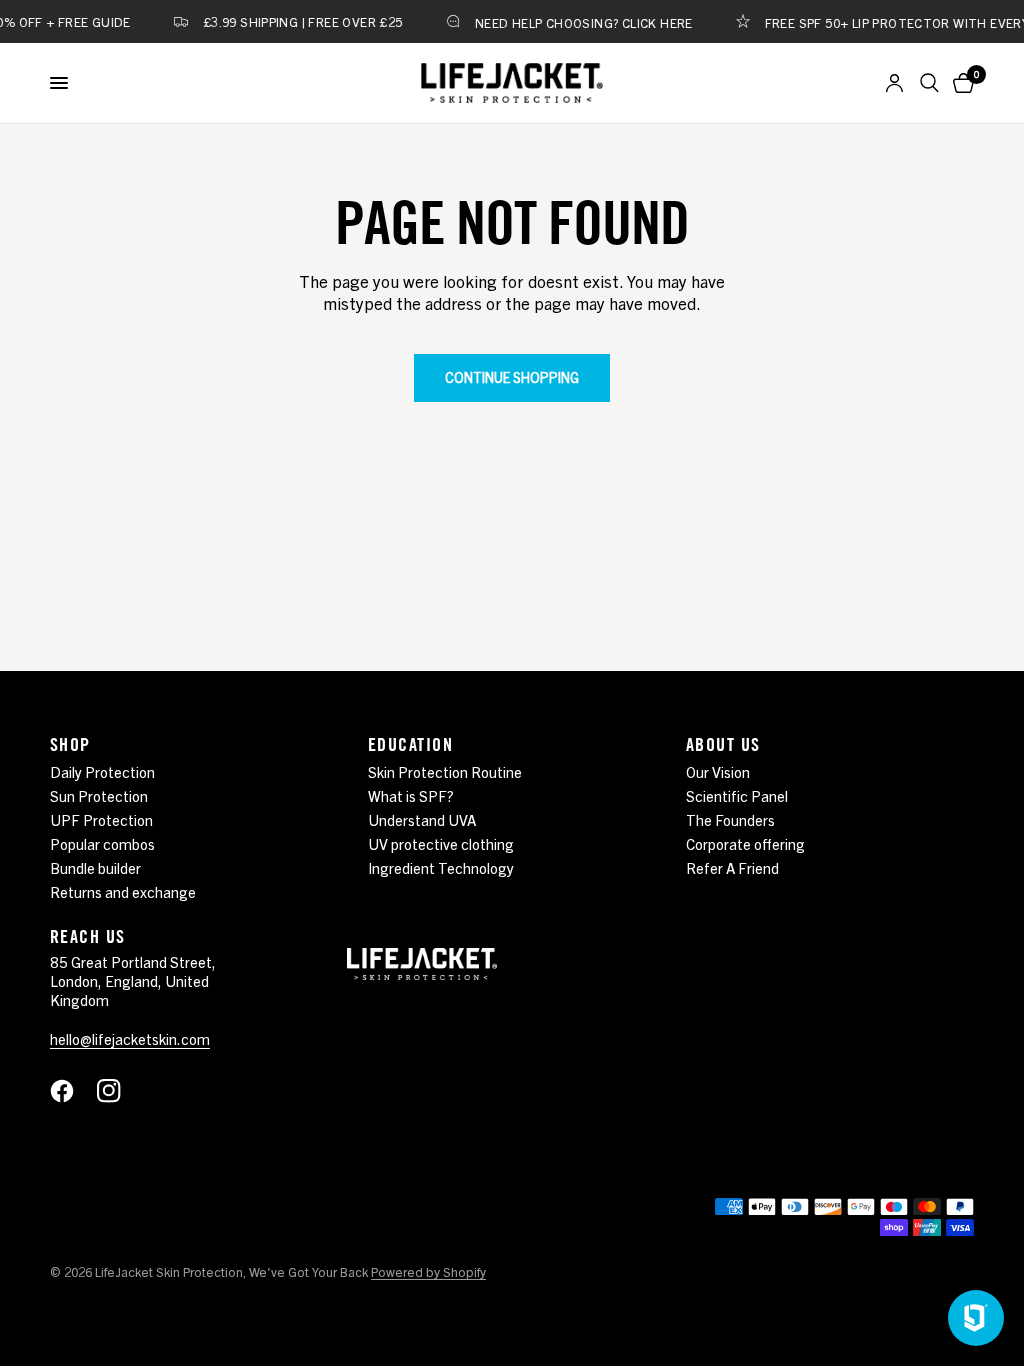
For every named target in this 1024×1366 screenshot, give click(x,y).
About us (723, 744)
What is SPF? (411, 795)
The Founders (730, 819)
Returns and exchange (123, 891)
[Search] (929, 83)
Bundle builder (95, 867)
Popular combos (102, 843)
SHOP (70, 744)
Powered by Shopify (428, 1271)
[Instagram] (119, 1091)
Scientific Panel (737, 795)
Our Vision (718, 771)
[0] (960, 83)
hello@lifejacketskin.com (130, 1038)
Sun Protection (99, 795)
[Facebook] (72, 1091)
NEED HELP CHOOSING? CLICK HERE (570, 21)
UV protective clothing (441, 843)
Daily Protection (102, 771)
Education (410, 744)
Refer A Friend (732, 867)
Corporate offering (745, 843)
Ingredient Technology (441, 867)
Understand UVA (422, 819)
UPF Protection (101, 819)
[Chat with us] (976, 1318)
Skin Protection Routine (445, 771)
